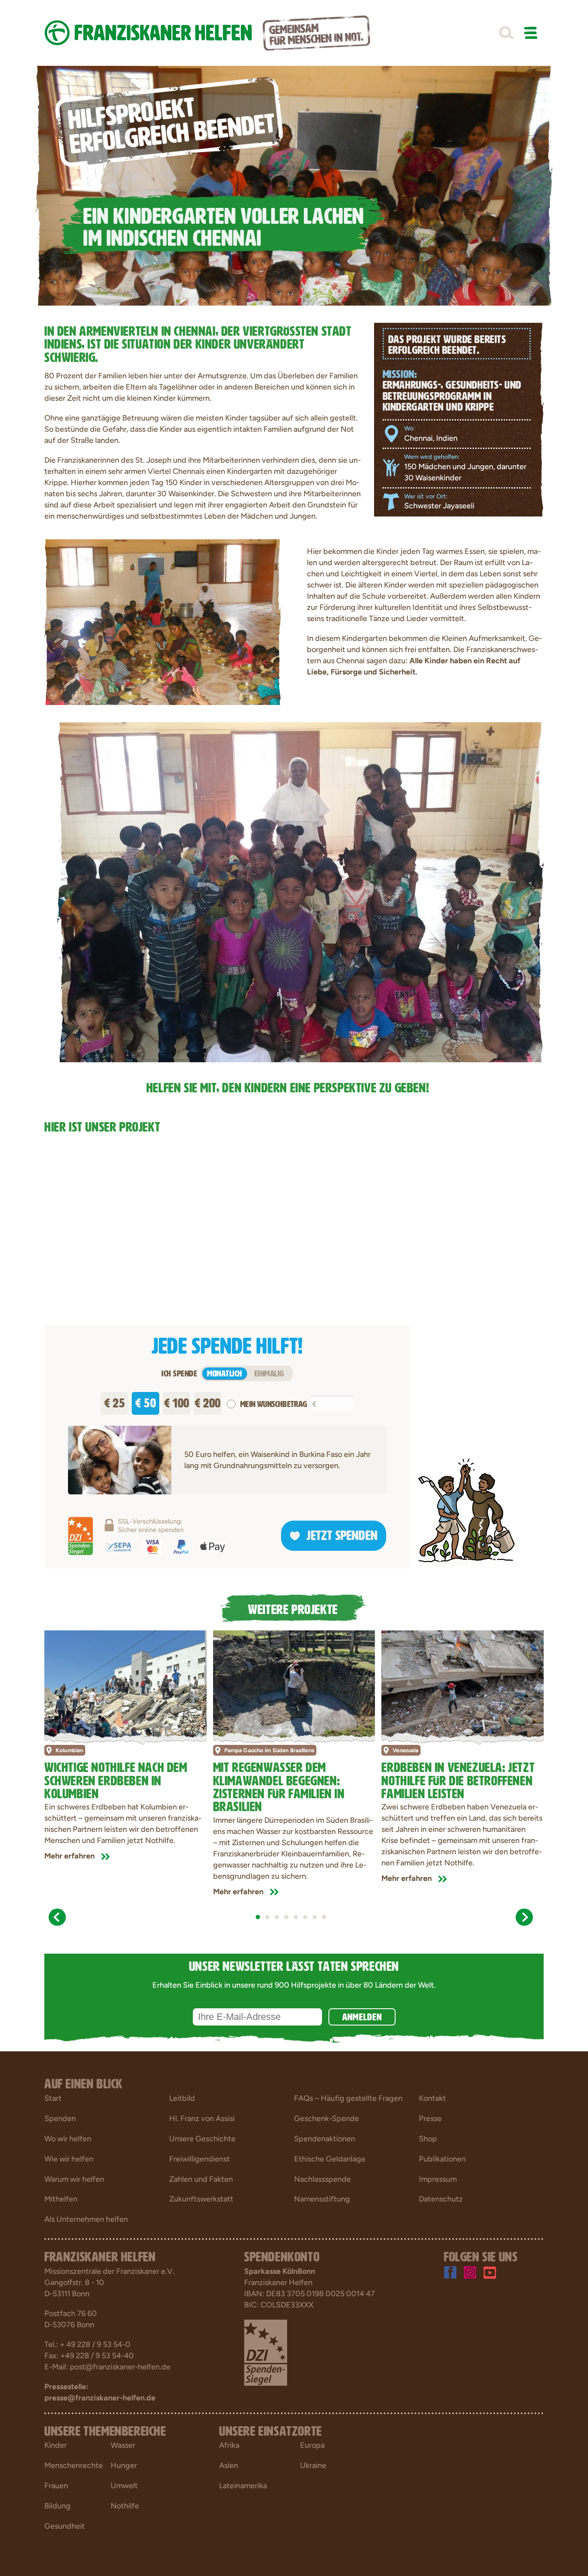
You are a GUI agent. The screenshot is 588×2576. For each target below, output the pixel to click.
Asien (229, 2465)
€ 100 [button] (177, 1401)
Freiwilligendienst (200, 2159)
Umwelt (124, 2486)
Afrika (229, 2445)
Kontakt (432, 2098)
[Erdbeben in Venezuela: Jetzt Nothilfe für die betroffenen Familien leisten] (463, 1684)
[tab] (258, 1917)
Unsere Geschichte (202, 2139)
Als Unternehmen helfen (86, 2219)
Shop (428, 2139)
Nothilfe (125, 2506)
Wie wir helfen (69, 2159)
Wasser (123, 2445)
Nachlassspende (322, 2179)
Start (53, 2098)
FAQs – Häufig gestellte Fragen (348, 2098)
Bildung (57, 2506)
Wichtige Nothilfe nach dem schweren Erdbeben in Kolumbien (116, 1779)
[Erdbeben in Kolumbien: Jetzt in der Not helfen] (125, 1684)
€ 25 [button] (115, 1401)
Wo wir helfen (68, 2139)
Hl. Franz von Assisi (202, 2118)
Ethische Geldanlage (330, 2159)
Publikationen (442, 2159)
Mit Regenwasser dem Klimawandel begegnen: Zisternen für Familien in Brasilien (279, 1786)
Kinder (56, 2445)
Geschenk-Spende (326, 2118)
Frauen (56, 2486)
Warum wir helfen (74, 2179)
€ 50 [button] (145, 1401)
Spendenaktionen (325, 2139)
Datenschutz (441, 2199)
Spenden (60, 2118)
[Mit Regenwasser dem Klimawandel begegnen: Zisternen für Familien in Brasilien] (294, 1684)
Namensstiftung (322, 2199)
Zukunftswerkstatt (201, 2199)
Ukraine (313, 2465)
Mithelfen (61, 2199)
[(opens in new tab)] (266, 2352)
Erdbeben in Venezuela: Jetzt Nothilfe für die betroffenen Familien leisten (458, 1779)
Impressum (438, 2179)
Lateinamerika (243, 2486)
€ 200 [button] (208, 1401)
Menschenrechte (74, 2465)
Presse (430, 2118)
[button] (506, 33)
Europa (312, 2445)
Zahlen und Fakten (201, 2179)
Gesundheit (65, 2526)
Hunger (124, 2465)
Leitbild (182, 2098)
